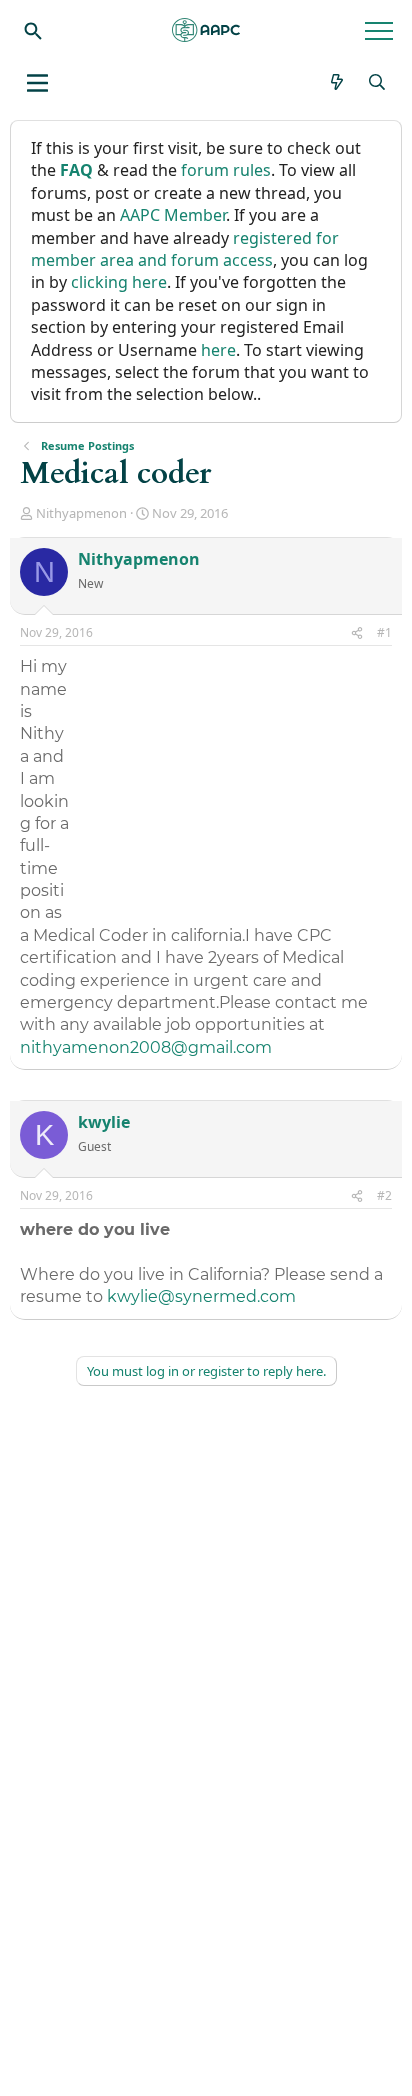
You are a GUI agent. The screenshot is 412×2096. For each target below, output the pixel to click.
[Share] (357, 633)
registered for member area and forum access (185, 249)
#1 (384, 632)
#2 (384, 1195)
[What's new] (337, 82)
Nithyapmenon (81, 513)
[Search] (33, 30)
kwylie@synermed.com (201, 1296)
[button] (37, 83)
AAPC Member (173, 215)
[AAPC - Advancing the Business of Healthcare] (206, 30)
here (218, 350)
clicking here (119, 282)
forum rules (226, 170)
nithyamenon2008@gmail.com (146, 1047)
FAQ (76, 170)
